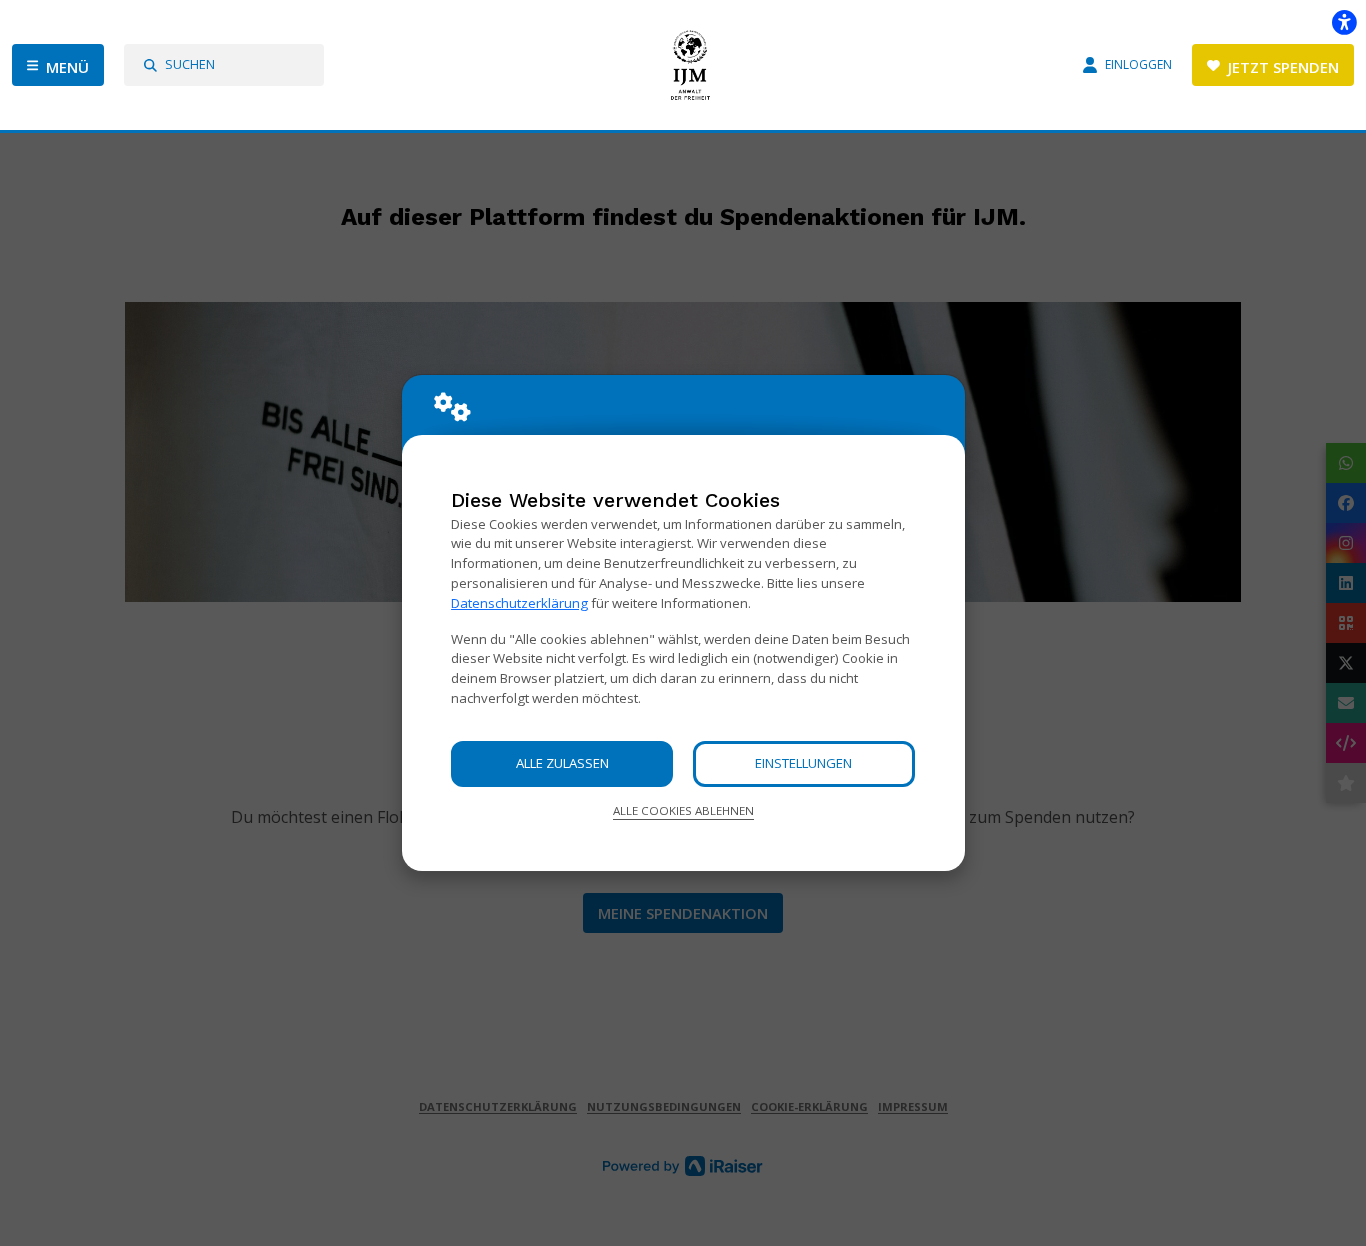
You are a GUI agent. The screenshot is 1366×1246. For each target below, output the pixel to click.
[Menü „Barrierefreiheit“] (1344, 22)
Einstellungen (803, 763)
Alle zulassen (562, 763)
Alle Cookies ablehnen (683, 810)
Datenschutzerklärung (519, 603)
